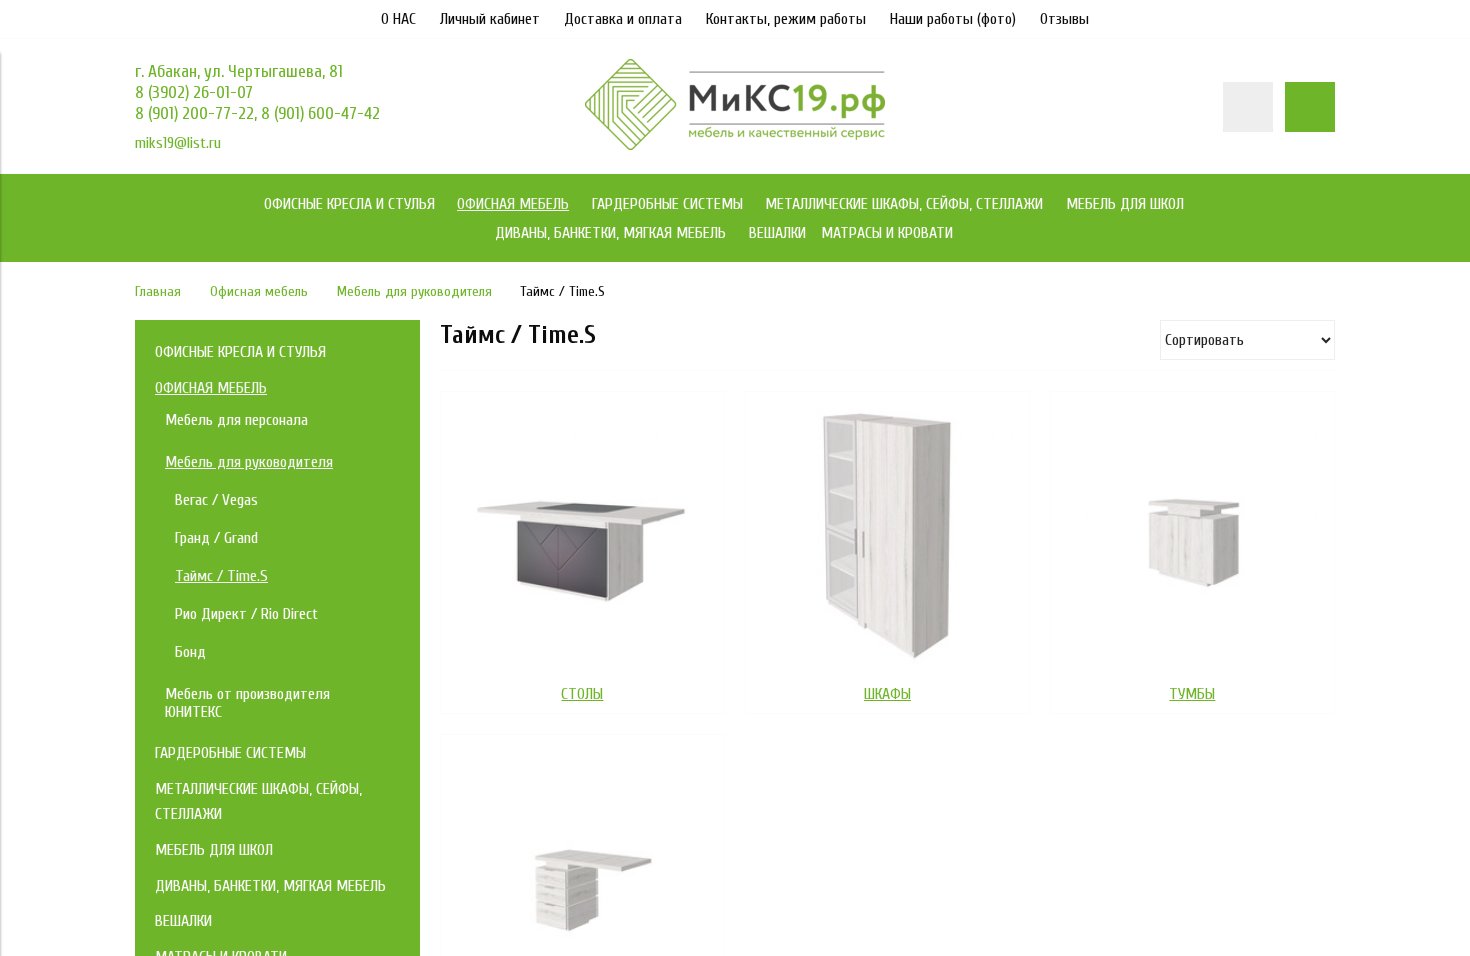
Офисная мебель (259, 291)
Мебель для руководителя (414, 291)
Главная (158, 291)
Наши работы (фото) (953, 19)
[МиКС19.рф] (735, 145)
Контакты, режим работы (786, 19)
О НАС (398, 19)
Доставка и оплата (623, 19)
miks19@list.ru (178, 143)
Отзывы (1064, 19)
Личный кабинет (490, 19)
